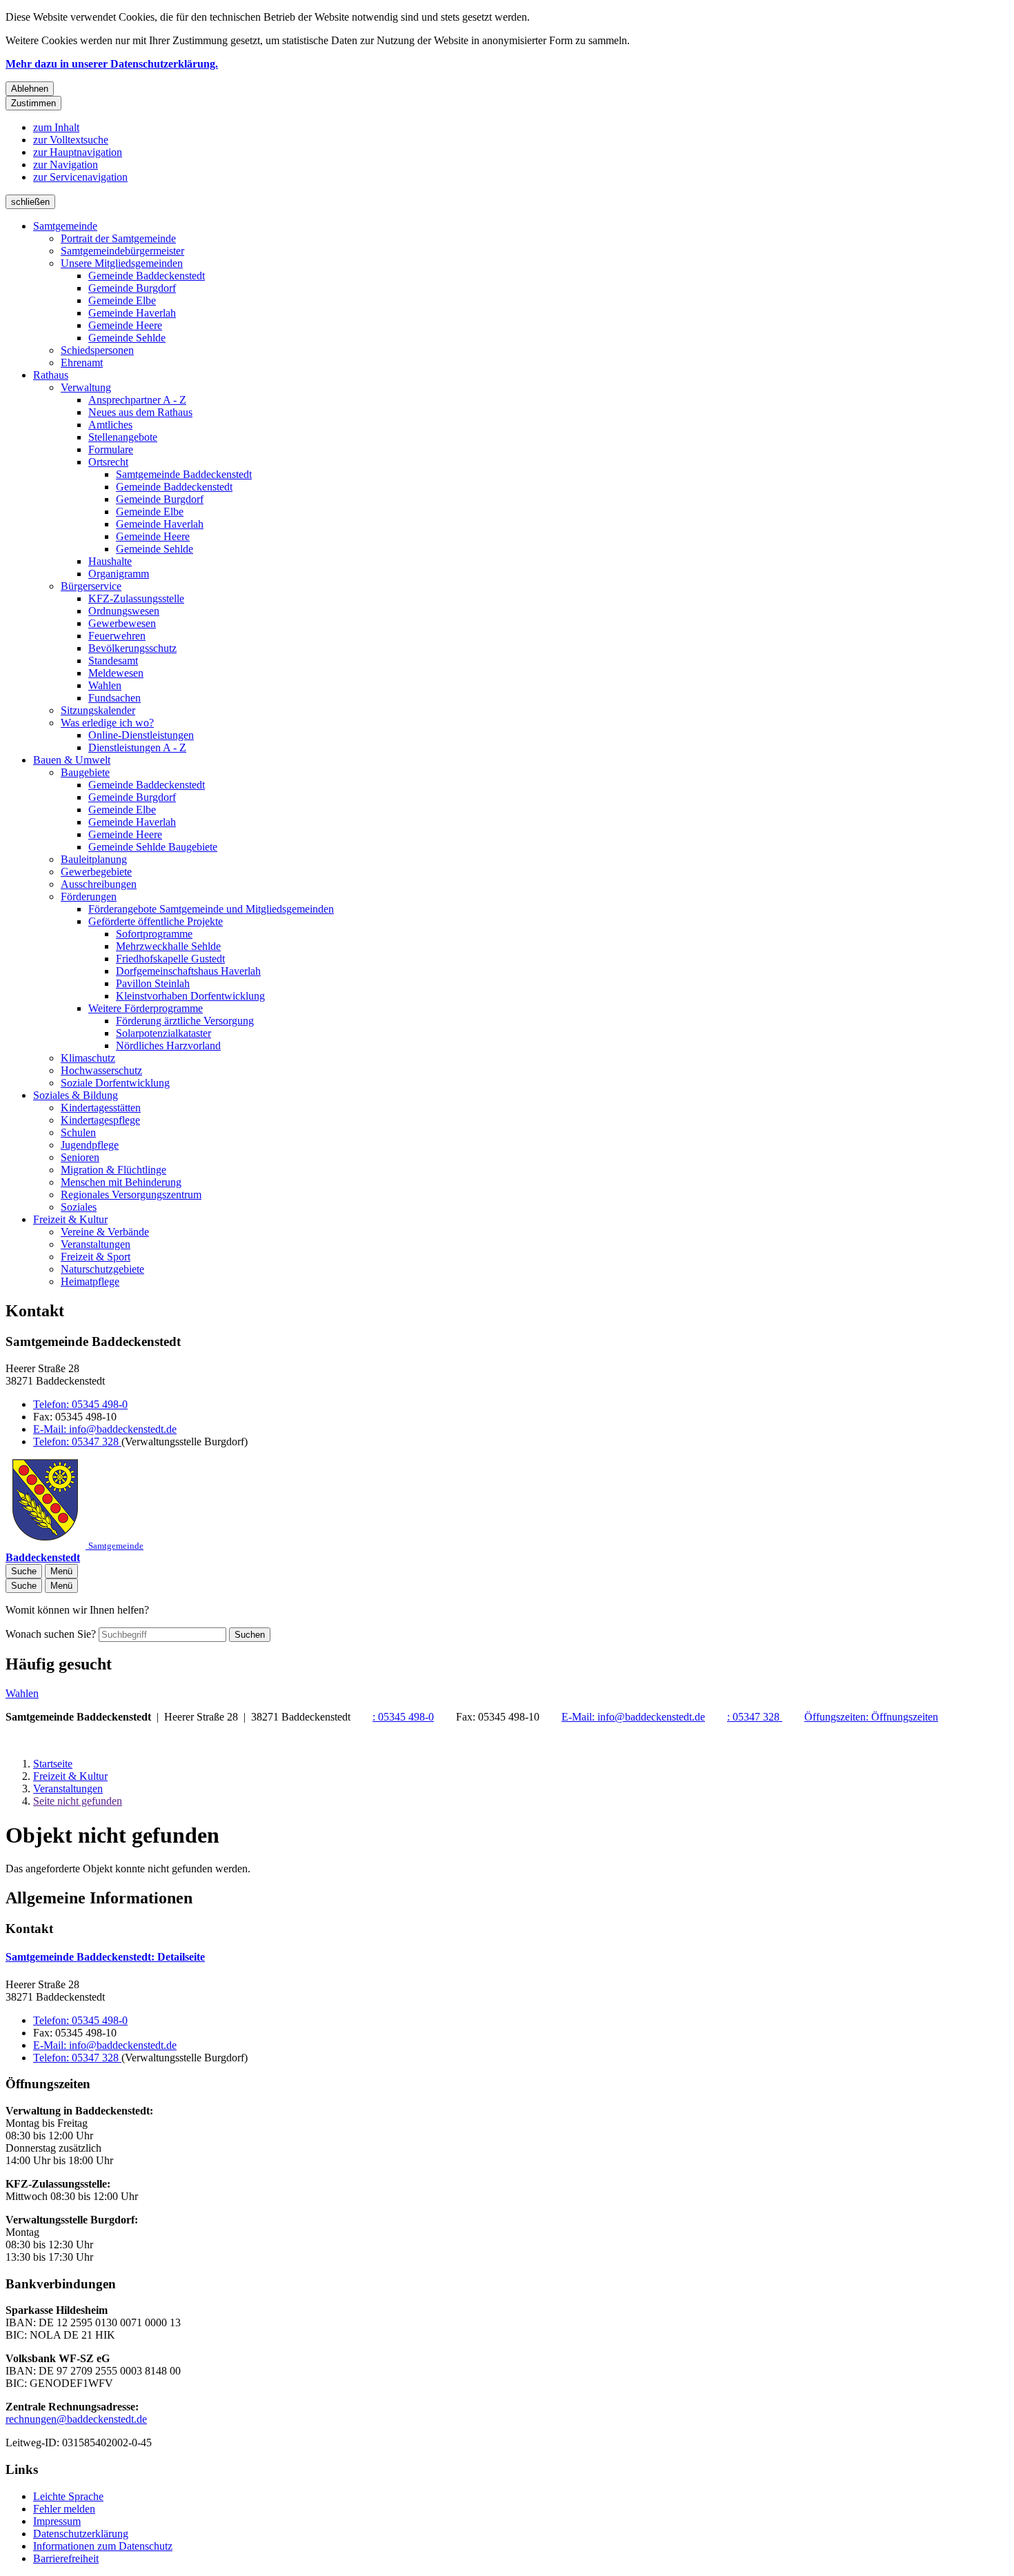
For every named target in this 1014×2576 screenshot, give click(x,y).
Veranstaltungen (96, 1244)
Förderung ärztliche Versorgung (185, 1021)
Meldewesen (116, 673)
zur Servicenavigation (80, 177)
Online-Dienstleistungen (141, 735)
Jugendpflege (90, 1145)
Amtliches (110, 425)
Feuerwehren (117, 636)
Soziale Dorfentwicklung (115, 1083)
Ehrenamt (82, 363)
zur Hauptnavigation (78, 152)
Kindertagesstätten (101, 1108)
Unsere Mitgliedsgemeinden (122, 263)
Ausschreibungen (99, 884)
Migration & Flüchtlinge (113, 1170)
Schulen (78, 1132)
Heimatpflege (90, 1281)
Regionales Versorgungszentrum (131, 1195)
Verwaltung (86, 387)
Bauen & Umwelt (72, 760)
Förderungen (89, 896)
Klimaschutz (88, 1058)
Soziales (79, 1207)
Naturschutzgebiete (102, 1269)
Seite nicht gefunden (78, 1801)
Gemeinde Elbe (122, 300)
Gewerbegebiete (96, 872)
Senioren (80, 1157)
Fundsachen (115, 698)
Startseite (53, 1764)
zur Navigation (66, 165)
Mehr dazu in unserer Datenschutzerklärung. (112, 64)
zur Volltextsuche (71, 140)
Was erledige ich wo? (107, 723)
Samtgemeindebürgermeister (122, 251)
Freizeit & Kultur (70, 1219)
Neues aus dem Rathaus (140, 412)
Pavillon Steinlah (153, 983)
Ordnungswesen (124, 611)
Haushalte (110, 561)
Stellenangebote (123, 437)
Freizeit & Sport (96, 1257)
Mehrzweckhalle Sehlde (168, 946)
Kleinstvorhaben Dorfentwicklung (190, 996)
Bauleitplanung (94, 859)
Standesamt (113, 661)
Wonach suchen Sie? (51, 1634)
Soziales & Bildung (76, 1095)
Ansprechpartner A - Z (137, 400)
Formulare (111, 449)
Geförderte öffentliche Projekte (156, 921)
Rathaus (51, 375)
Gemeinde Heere (125, 325)
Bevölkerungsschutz (132, 648)
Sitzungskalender (98, 710)
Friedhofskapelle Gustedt (170, 959)
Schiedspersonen (97, 350)
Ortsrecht (108, 462)
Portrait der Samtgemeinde (118, 238)
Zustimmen (33, 103)
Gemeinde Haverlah (132, 313)
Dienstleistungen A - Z (137, 747)
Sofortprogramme (154, 934)
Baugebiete (85, 772)
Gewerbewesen (122, 623)
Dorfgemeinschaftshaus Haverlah (188, 971)
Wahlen (105, 685)
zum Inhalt (56, 127)
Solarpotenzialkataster (163, 1033)
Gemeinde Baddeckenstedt (147, 276)
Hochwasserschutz (101, 1070)
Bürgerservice (91, 586)
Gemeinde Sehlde (127, 338)
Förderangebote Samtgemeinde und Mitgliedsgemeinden (211, 909)
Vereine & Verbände (105, 1232)
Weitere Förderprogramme (146, 1008)
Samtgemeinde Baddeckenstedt (184, 474)
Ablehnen (30, 89)
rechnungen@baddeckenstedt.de (76, 2419)
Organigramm (119, 574)
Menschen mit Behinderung (121, 1182)
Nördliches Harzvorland (168, 1046)
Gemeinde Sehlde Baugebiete (153, 847)
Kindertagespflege (100, 1120)
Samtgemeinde (65, 226)
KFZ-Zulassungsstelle (136, 598)
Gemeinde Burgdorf (132, 288)
